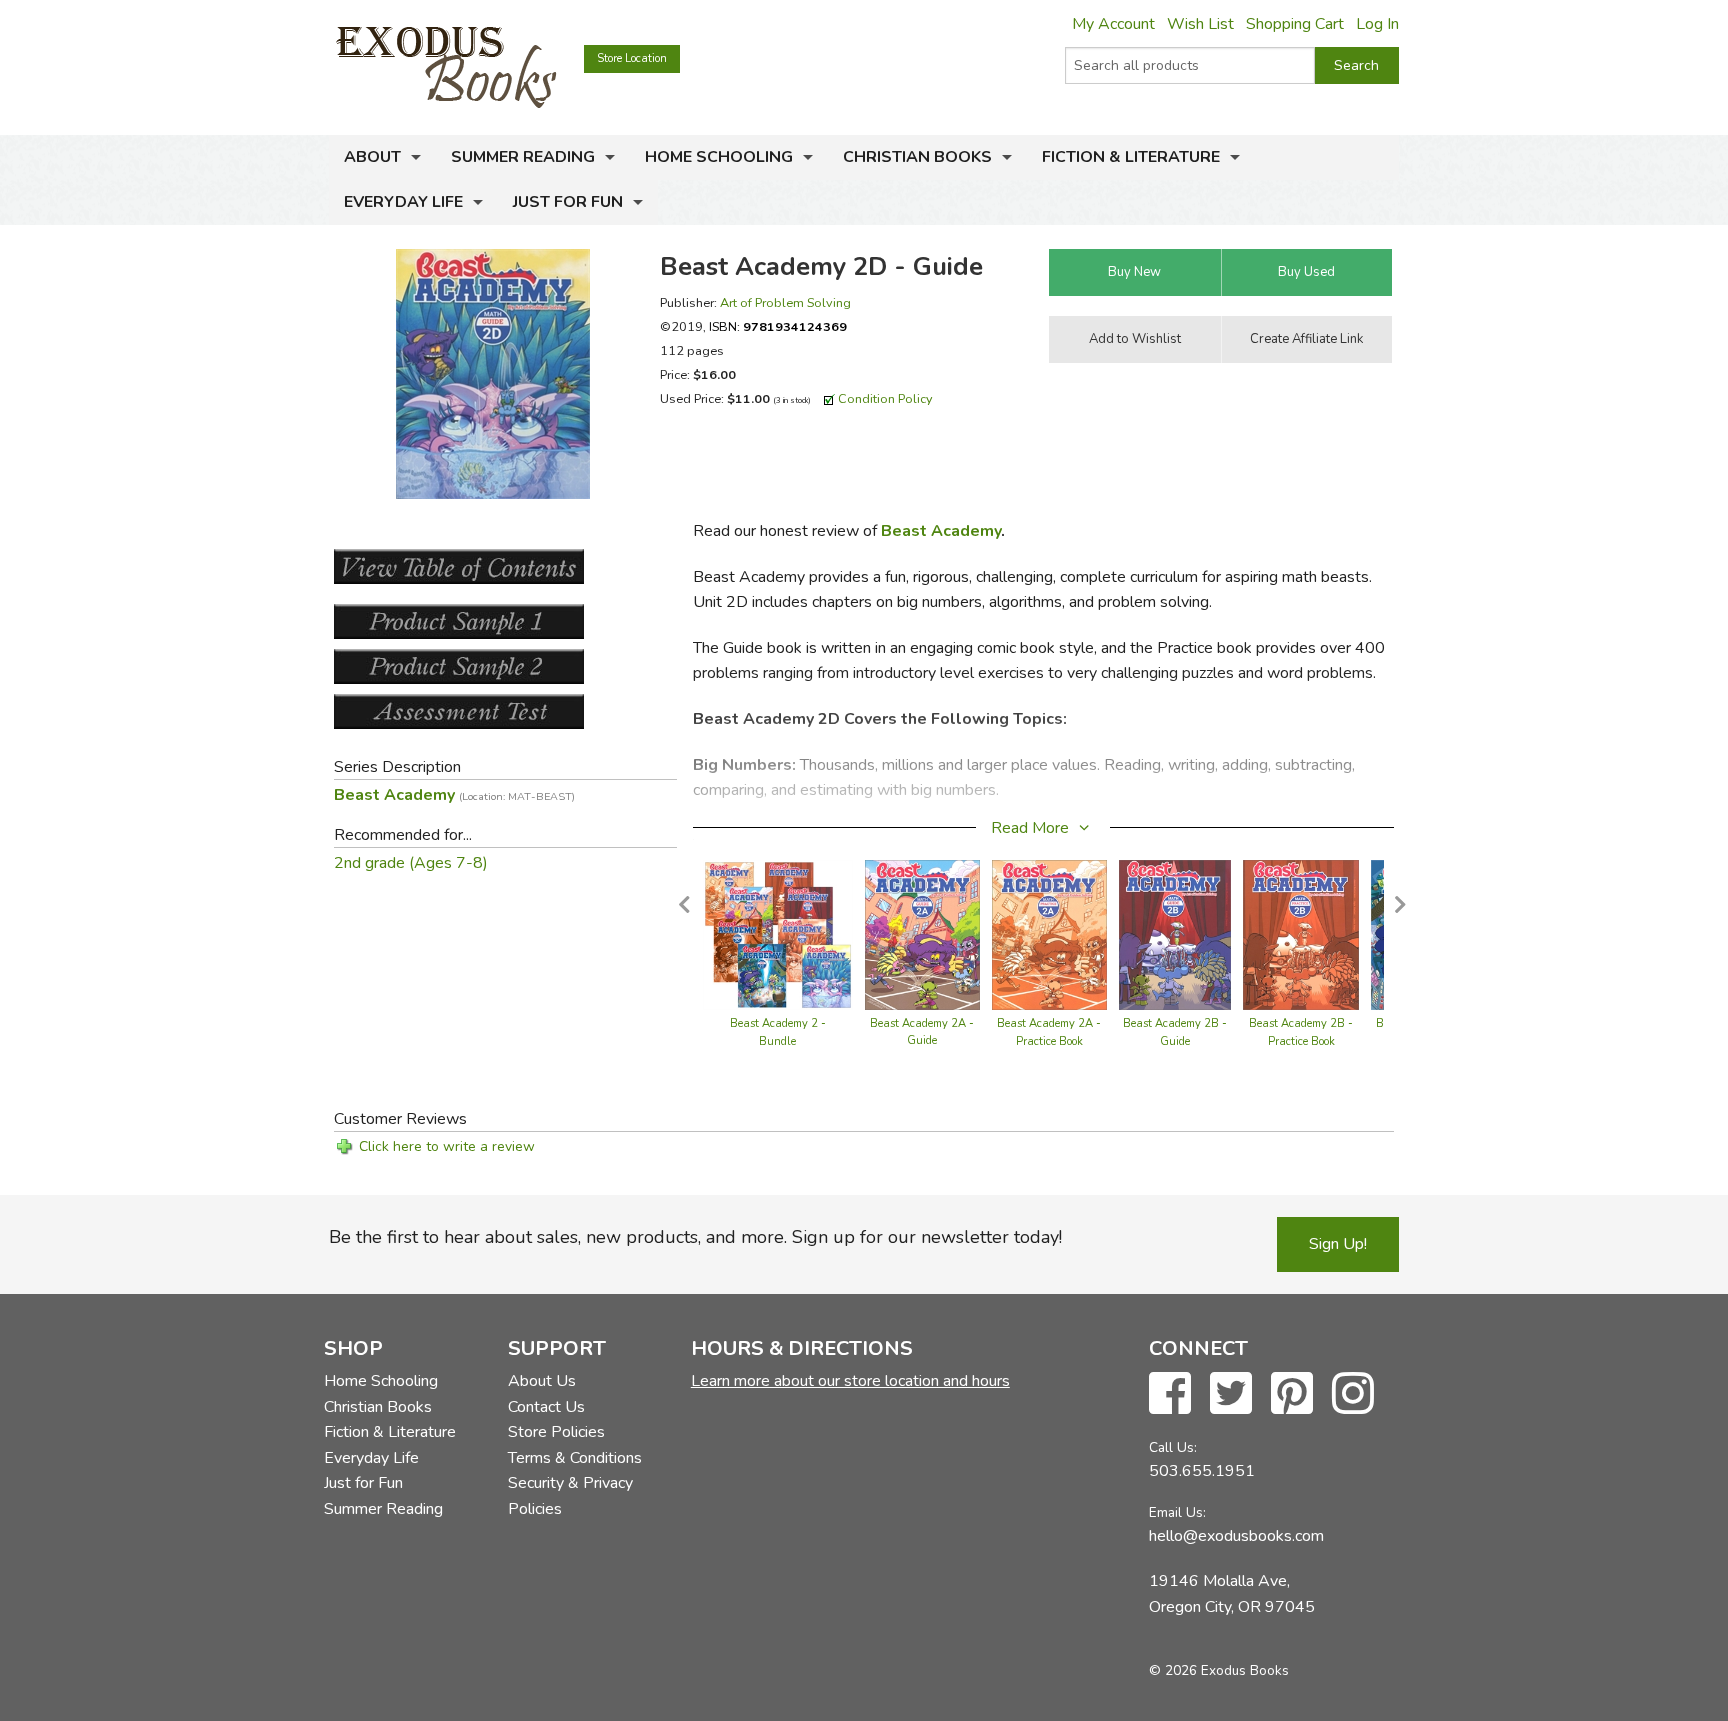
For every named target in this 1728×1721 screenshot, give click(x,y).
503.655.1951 (1202, 1471)
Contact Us (546, 1407)
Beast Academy (941, 531)
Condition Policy (885, 398)
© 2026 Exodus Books (1219, 1670)
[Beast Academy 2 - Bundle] (778, 933)
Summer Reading (523, 157)
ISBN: (778, 326)
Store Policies (556, 1432)
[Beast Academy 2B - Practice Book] (1301, 933)
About (372, 157)
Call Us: (1173, 1447)
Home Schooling (719, 157)
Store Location (632, 58)
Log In (1377, 24)
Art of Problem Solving (785, 302)
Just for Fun (568, 202)
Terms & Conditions (575, 1458)
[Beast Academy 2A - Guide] (922, 933)
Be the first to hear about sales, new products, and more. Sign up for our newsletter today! (695, 1237)
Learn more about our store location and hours (850, 1381)
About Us (542, 1381)
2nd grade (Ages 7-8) (411, 863)
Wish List (1200, 24)
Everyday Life (403, 202)
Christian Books (917, 157)
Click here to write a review (447, 1146)
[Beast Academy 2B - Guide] (1175, 933)
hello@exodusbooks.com (1236, 1536)
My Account (1113, 24)
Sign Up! (1338, 1244)
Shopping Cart (1295, 24)
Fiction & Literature (1131, 157)
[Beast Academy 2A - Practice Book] (1049, 933)
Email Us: (1177, 1512)
